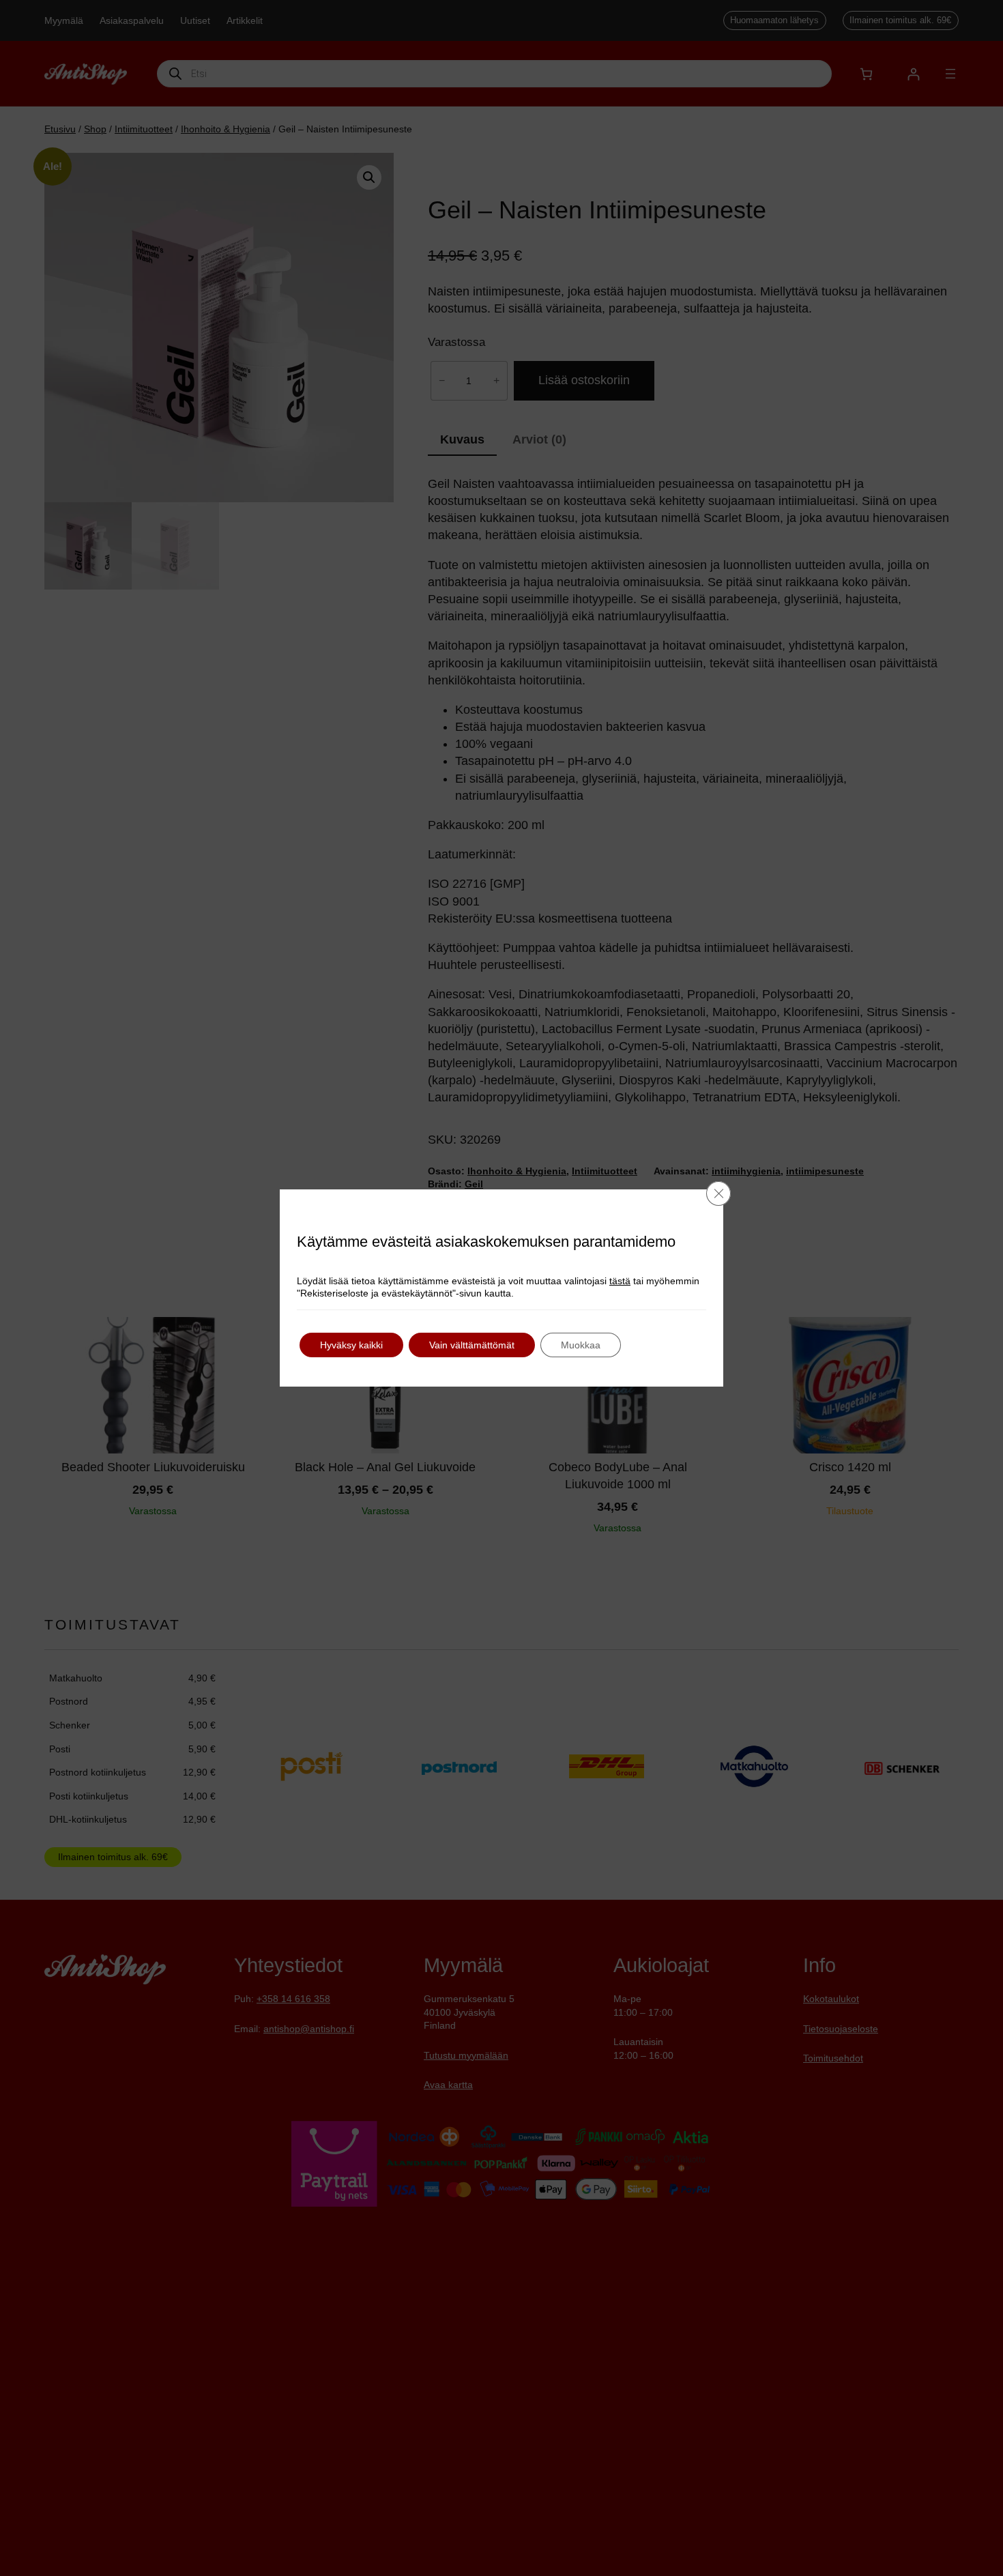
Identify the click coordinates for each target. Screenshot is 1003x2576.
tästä (620, 1281)
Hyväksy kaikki (351, 1345)
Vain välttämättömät (472, 1345)
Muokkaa (581, 1345)
